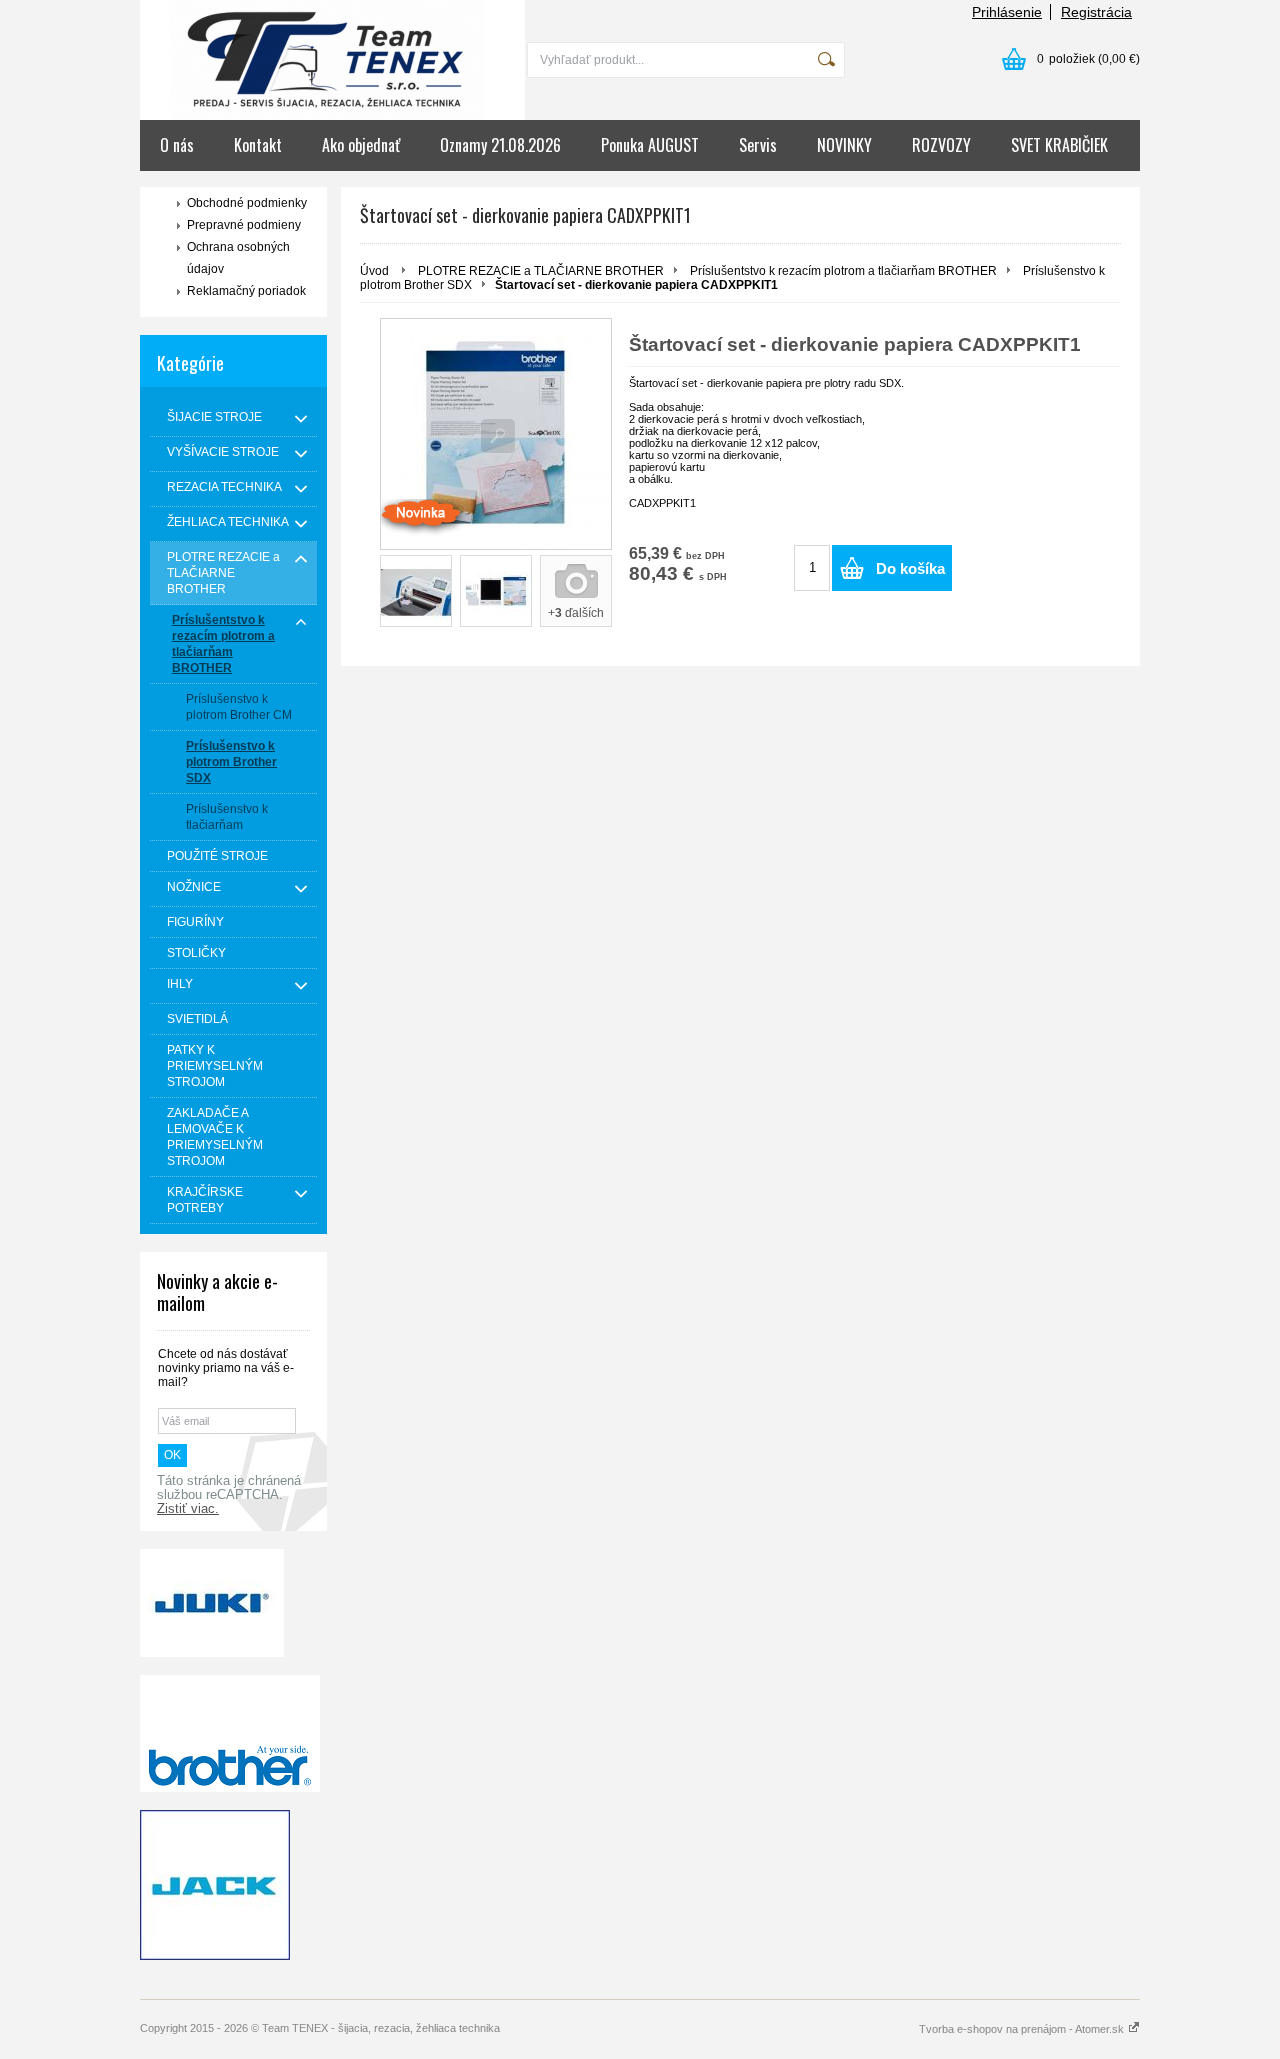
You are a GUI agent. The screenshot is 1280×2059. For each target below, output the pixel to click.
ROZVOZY (941, 145)
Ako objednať (361, 145)
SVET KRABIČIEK (1059, 145)
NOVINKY (844, 145)
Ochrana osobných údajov (238, 258)
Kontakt (258, 145)
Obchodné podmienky (247, 203)
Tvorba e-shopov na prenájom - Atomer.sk (1023, 2029)
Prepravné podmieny (244, 225)
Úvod (374, 271)
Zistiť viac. (188, 1509)
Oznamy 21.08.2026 (500, 145)
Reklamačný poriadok (246, 291)
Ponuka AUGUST (650, 145)
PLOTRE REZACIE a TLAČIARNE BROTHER (541, 271)
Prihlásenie (1007, 12)
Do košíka (910, 568)
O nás (177, 145)
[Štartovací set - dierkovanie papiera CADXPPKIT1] (496, 434)
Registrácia (1096, 12)
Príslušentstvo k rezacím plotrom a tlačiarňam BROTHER (843, 271)
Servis (758, 145)
